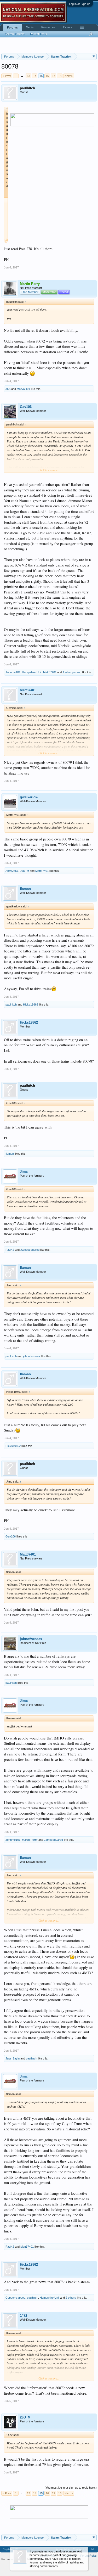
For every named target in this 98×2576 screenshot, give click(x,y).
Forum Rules (88, 2556)
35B (8, 389)
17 (54, 76)
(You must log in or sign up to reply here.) (71, 2488)
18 (60, 76)
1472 (24, 2316)
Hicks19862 (31, 1004)
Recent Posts (38, 34)
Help (93, 2549)
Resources (48, 27)
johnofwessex (32, 1356)
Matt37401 (23, 389)
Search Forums (15, 34)
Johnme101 (13, 672)
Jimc (24, 1172)
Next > (69, 76)
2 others (71, 2298)
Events (68, 27)
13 (28, 76)
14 (35, 76)
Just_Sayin (13, 2058)
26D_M (24, 871)
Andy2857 (12, 871)
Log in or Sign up (80, 4)
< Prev (7, 76)
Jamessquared (30, 1250)
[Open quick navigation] (93, 56)
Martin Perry (30, 1840)
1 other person (72, 672)
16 (47, 76)
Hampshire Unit (32, 672)
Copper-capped (15, 2298)
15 (41, 76)
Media (30, 27)
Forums (12, 27)
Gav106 (26, 407)
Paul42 (10, 1250)
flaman (25, 889)
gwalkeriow (29, 797)
